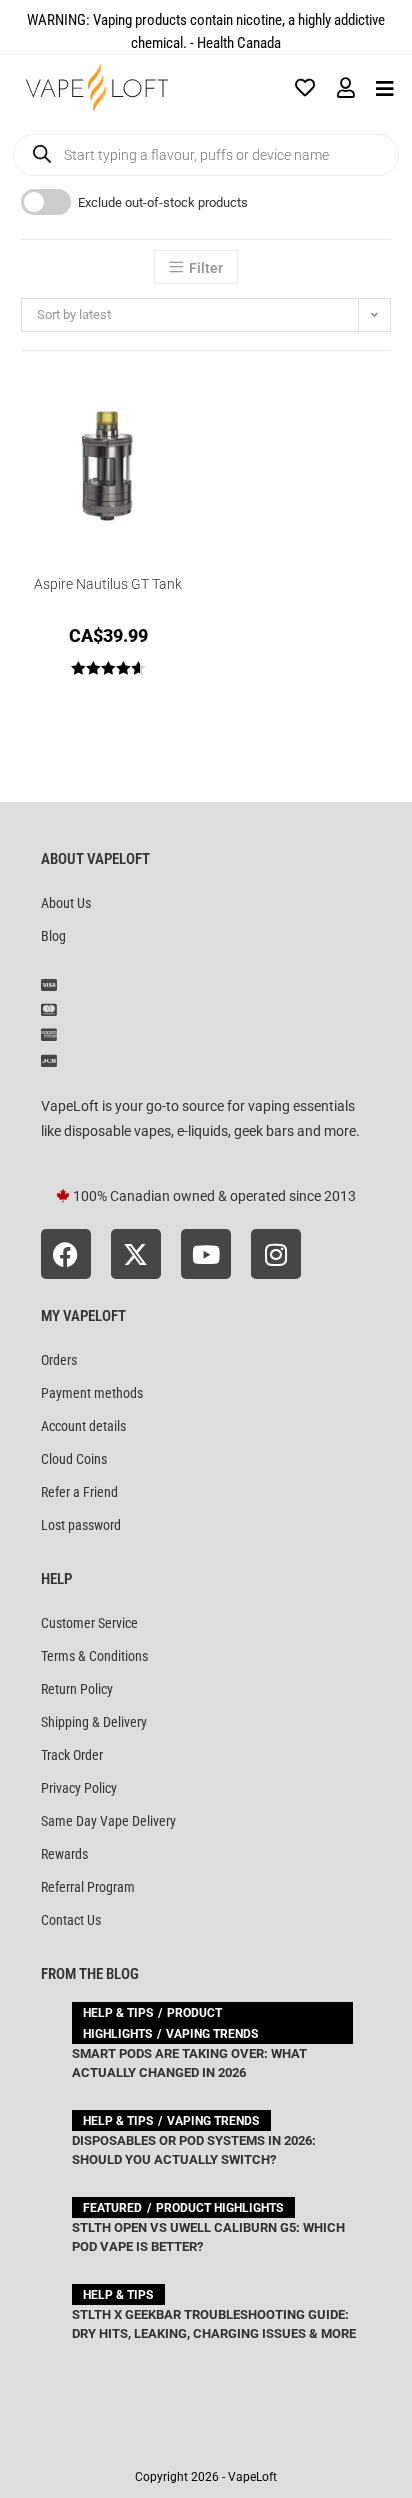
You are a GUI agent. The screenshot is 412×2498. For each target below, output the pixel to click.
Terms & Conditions (94, 1656)
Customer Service (89, 1623)
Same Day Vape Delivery (108, 1821)
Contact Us (71, 1920)
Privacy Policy (79, 1788)
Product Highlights (219, 2208)
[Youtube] (206, 1254)
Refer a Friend (79, 1492)
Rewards (64, 1854)
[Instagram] (276, 1254)
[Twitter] (136, 1254)
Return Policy (77, 1689)
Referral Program (88, 1887)
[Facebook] (66, 1254)
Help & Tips (118, 2013)
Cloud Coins (74, 1459)
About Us (66, 903)
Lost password (81, 1525)
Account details (83, 1426)
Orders (59, 1360)
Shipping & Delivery (94, 1722)
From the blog (90, 1974)
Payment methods (92, 1393)
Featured (112, 2208)
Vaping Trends (212, 2034)
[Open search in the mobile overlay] (206, 155)
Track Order (72, 1755)
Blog (53, 936)
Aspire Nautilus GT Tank (108, 584)
